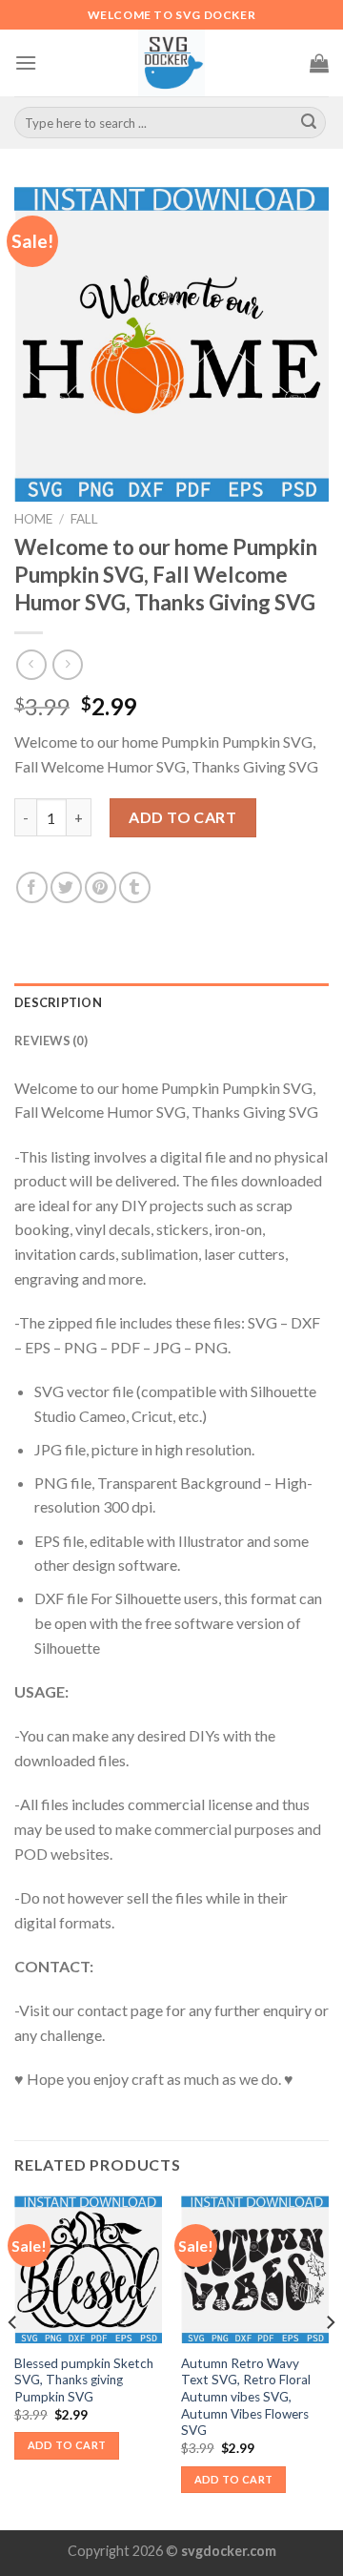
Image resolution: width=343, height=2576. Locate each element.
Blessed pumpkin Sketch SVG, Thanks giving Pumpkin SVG (84, 2380)
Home (33, 519)
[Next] (330, 2361)
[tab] (171, 1002)
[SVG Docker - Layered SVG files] (171, 63)
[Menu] (26, 62)
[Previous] (13, 2361)
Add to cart (182, 817)
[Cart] (319, 63)
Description (58, 1002)
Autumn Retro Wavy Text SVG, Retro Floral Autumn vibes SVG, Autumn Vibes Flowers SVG (246, 2397)
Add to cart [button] (67, 2445)
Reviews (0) (51, 1041)
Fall (84, 519)
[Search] (309, 123)
